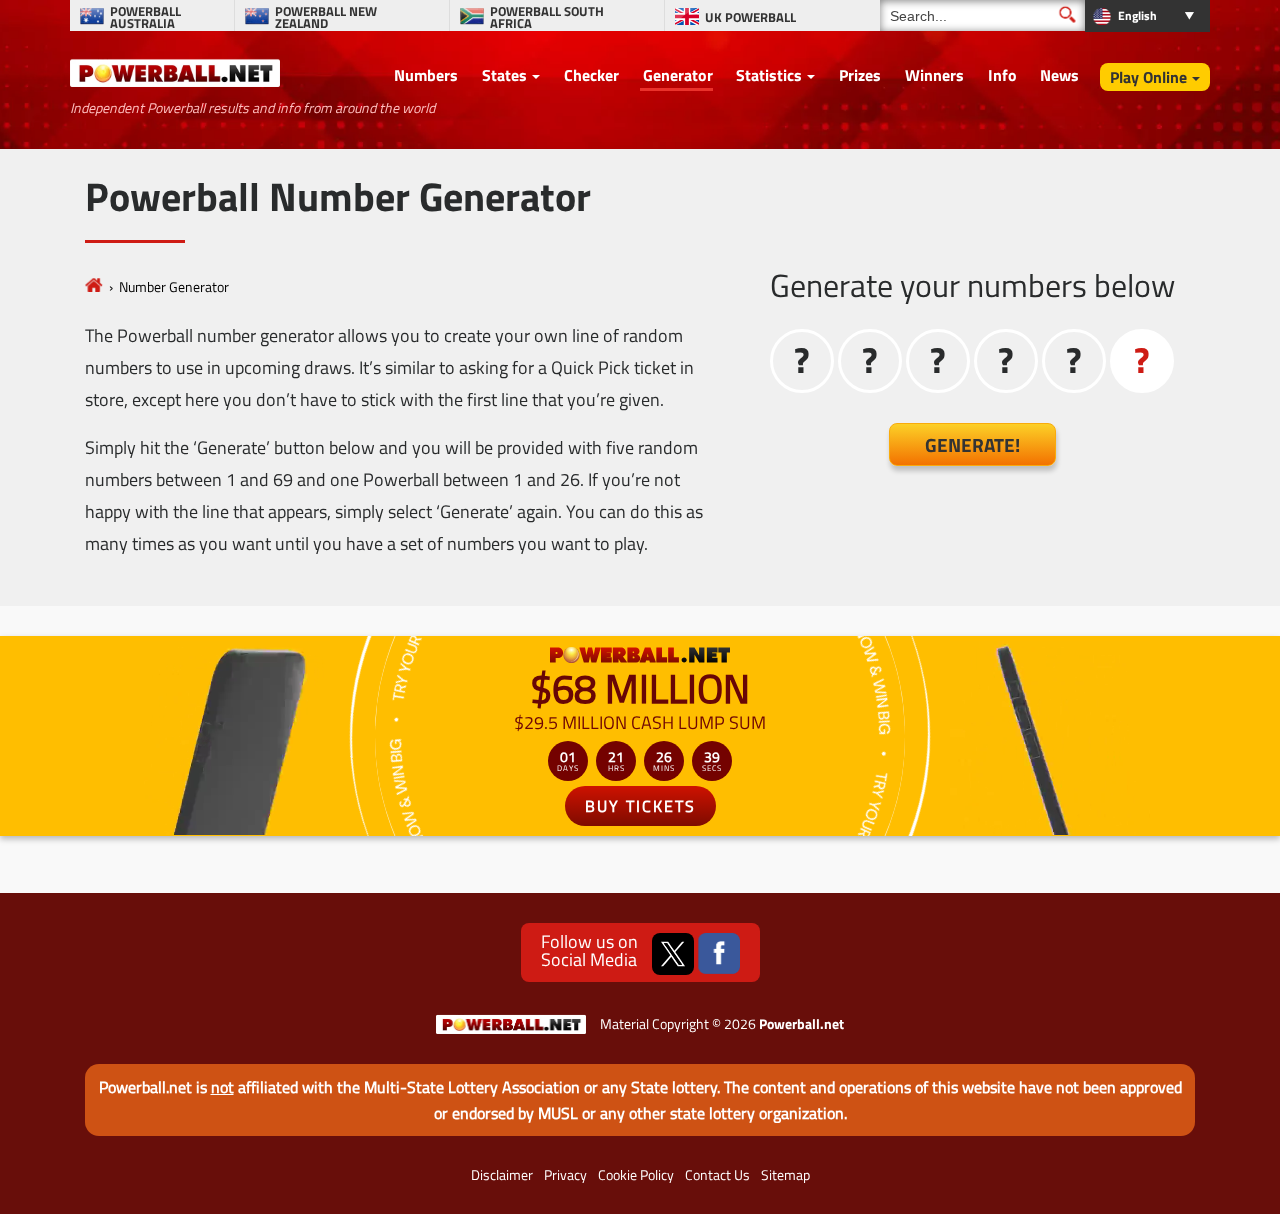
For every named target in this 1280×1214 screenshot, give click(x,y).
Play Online (1148, 77)
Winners (934, 75)
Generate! (972, 444)
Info (1002, 75)
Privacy (565, 1175)
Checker (591, 75)
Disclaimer (502, 1175)
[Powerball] (94, 286)
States (504, 75)
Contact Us (717, 1175)
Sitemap (785, 1175)
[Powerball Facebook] (719, 954)
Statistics (769, 75)
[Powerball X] (673, 954)
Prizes (860, 75)
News (1059, 75)
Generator (678, 75)
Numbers (426, 75)
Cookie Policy (636, 1175)
